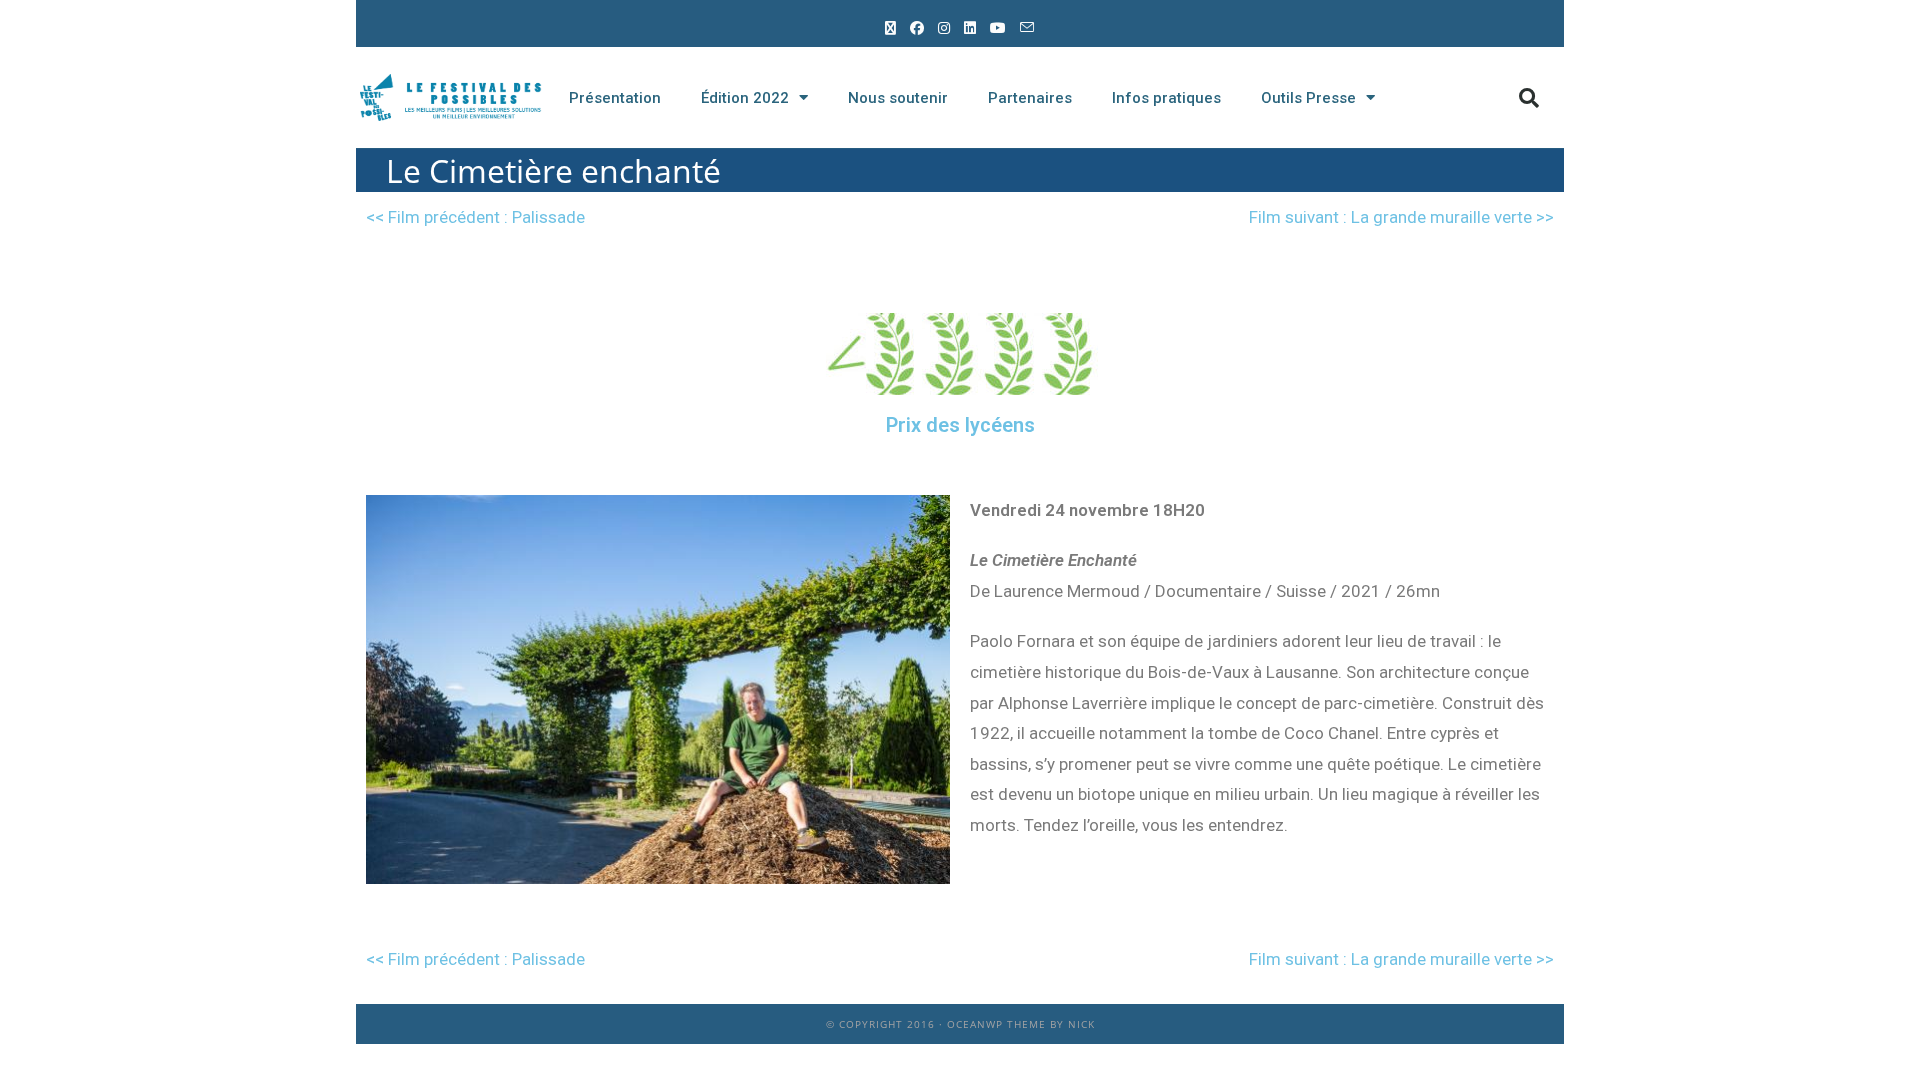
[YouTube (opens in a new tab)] (999, 27)
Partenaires (1030, 98)
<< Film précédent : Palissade (475, 217)
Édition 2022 (745, 98)
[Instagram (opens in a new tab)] (945, 27)
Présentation (615, 98)
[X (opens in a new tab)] (891, 27)
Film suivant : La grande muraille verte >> (1401, 217)
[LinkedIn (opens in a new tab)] (971, 27)
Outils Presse (1308, 98)
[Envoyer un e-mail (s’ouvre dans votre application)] (1028, 27)
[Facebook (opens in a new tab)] (918, 27)
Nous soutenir (898, 98)
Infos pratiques (1166, 98)
